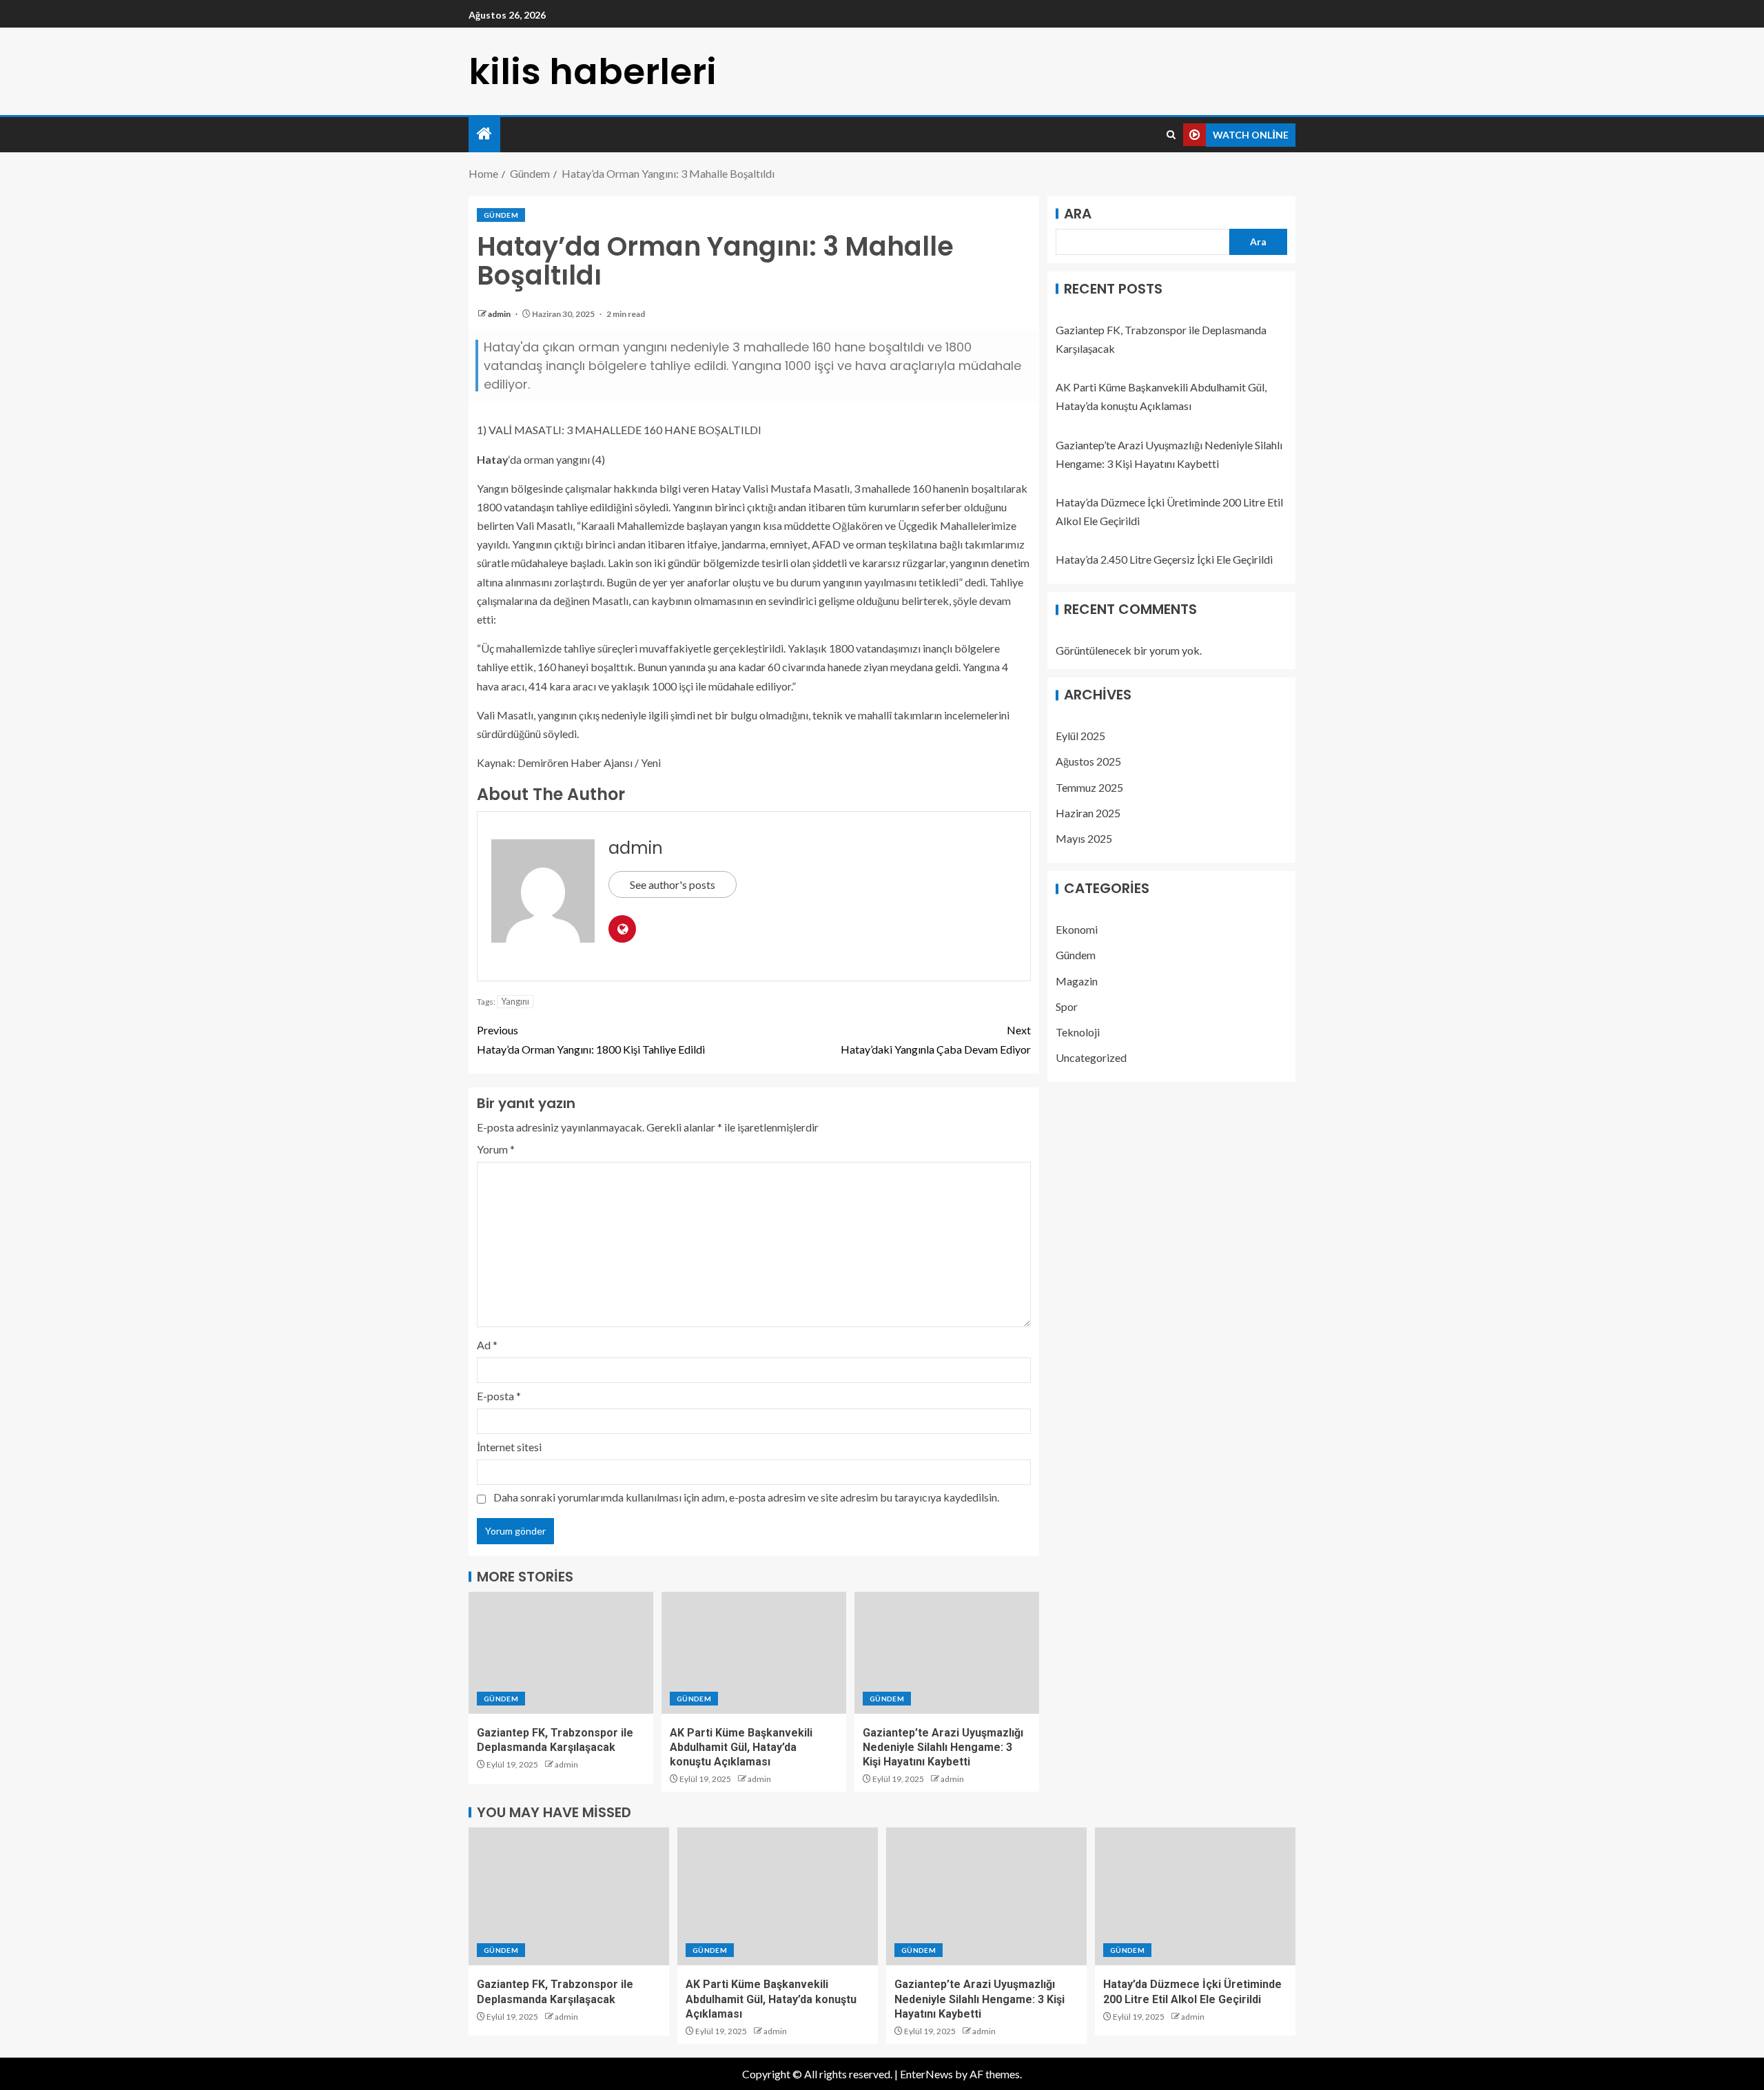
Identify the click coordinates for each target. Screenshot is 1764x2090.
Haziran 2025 (1088, 813)
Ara (1078, 214)
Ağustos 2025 (1088, 762)
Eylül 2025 (1080, 736)
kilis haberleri (593, 71)
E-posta (499, 1396)
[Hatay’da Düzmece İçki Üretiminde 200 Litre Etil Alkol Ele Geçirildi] (1195, 1896)
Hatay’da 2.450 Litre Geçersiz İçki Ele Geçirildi (1164, 560)
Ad (487, 1345)
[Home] (484, 134)
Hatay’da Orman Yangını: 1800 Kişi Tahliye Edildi (591, 1039)
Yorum (496, 1149)
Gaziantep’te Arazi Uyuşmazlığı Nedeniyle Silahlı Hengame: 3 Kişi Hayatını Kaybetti (943, 1748)
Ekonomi (1077, 930)
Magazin (1077, 981)
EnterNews (926, 2074)
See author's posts (673, 884)
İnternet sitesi (509, 1447)
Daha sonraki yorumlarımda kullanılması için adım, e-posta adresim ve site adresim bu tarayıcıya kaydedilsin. (746, 1497)
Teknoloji (1078, 1033)
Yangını (515, 1001)
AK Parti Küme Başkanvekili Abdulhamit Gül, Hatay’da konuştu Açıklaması (741, 1748)
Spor (1067, 1006)
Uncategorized (1091, 1058)
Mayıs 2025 (1084, 839)
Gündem (501, 215)
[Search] (1171, 135)
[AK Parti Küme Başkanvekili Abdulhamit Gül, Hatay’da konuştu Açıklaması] (754, 1653)
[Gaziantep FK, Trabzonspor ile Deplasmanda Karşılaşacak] (561, 1653)
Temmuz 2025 (1089, 787)
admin (500, 314)
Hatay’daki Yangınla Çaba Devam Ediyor (936, 1039)
